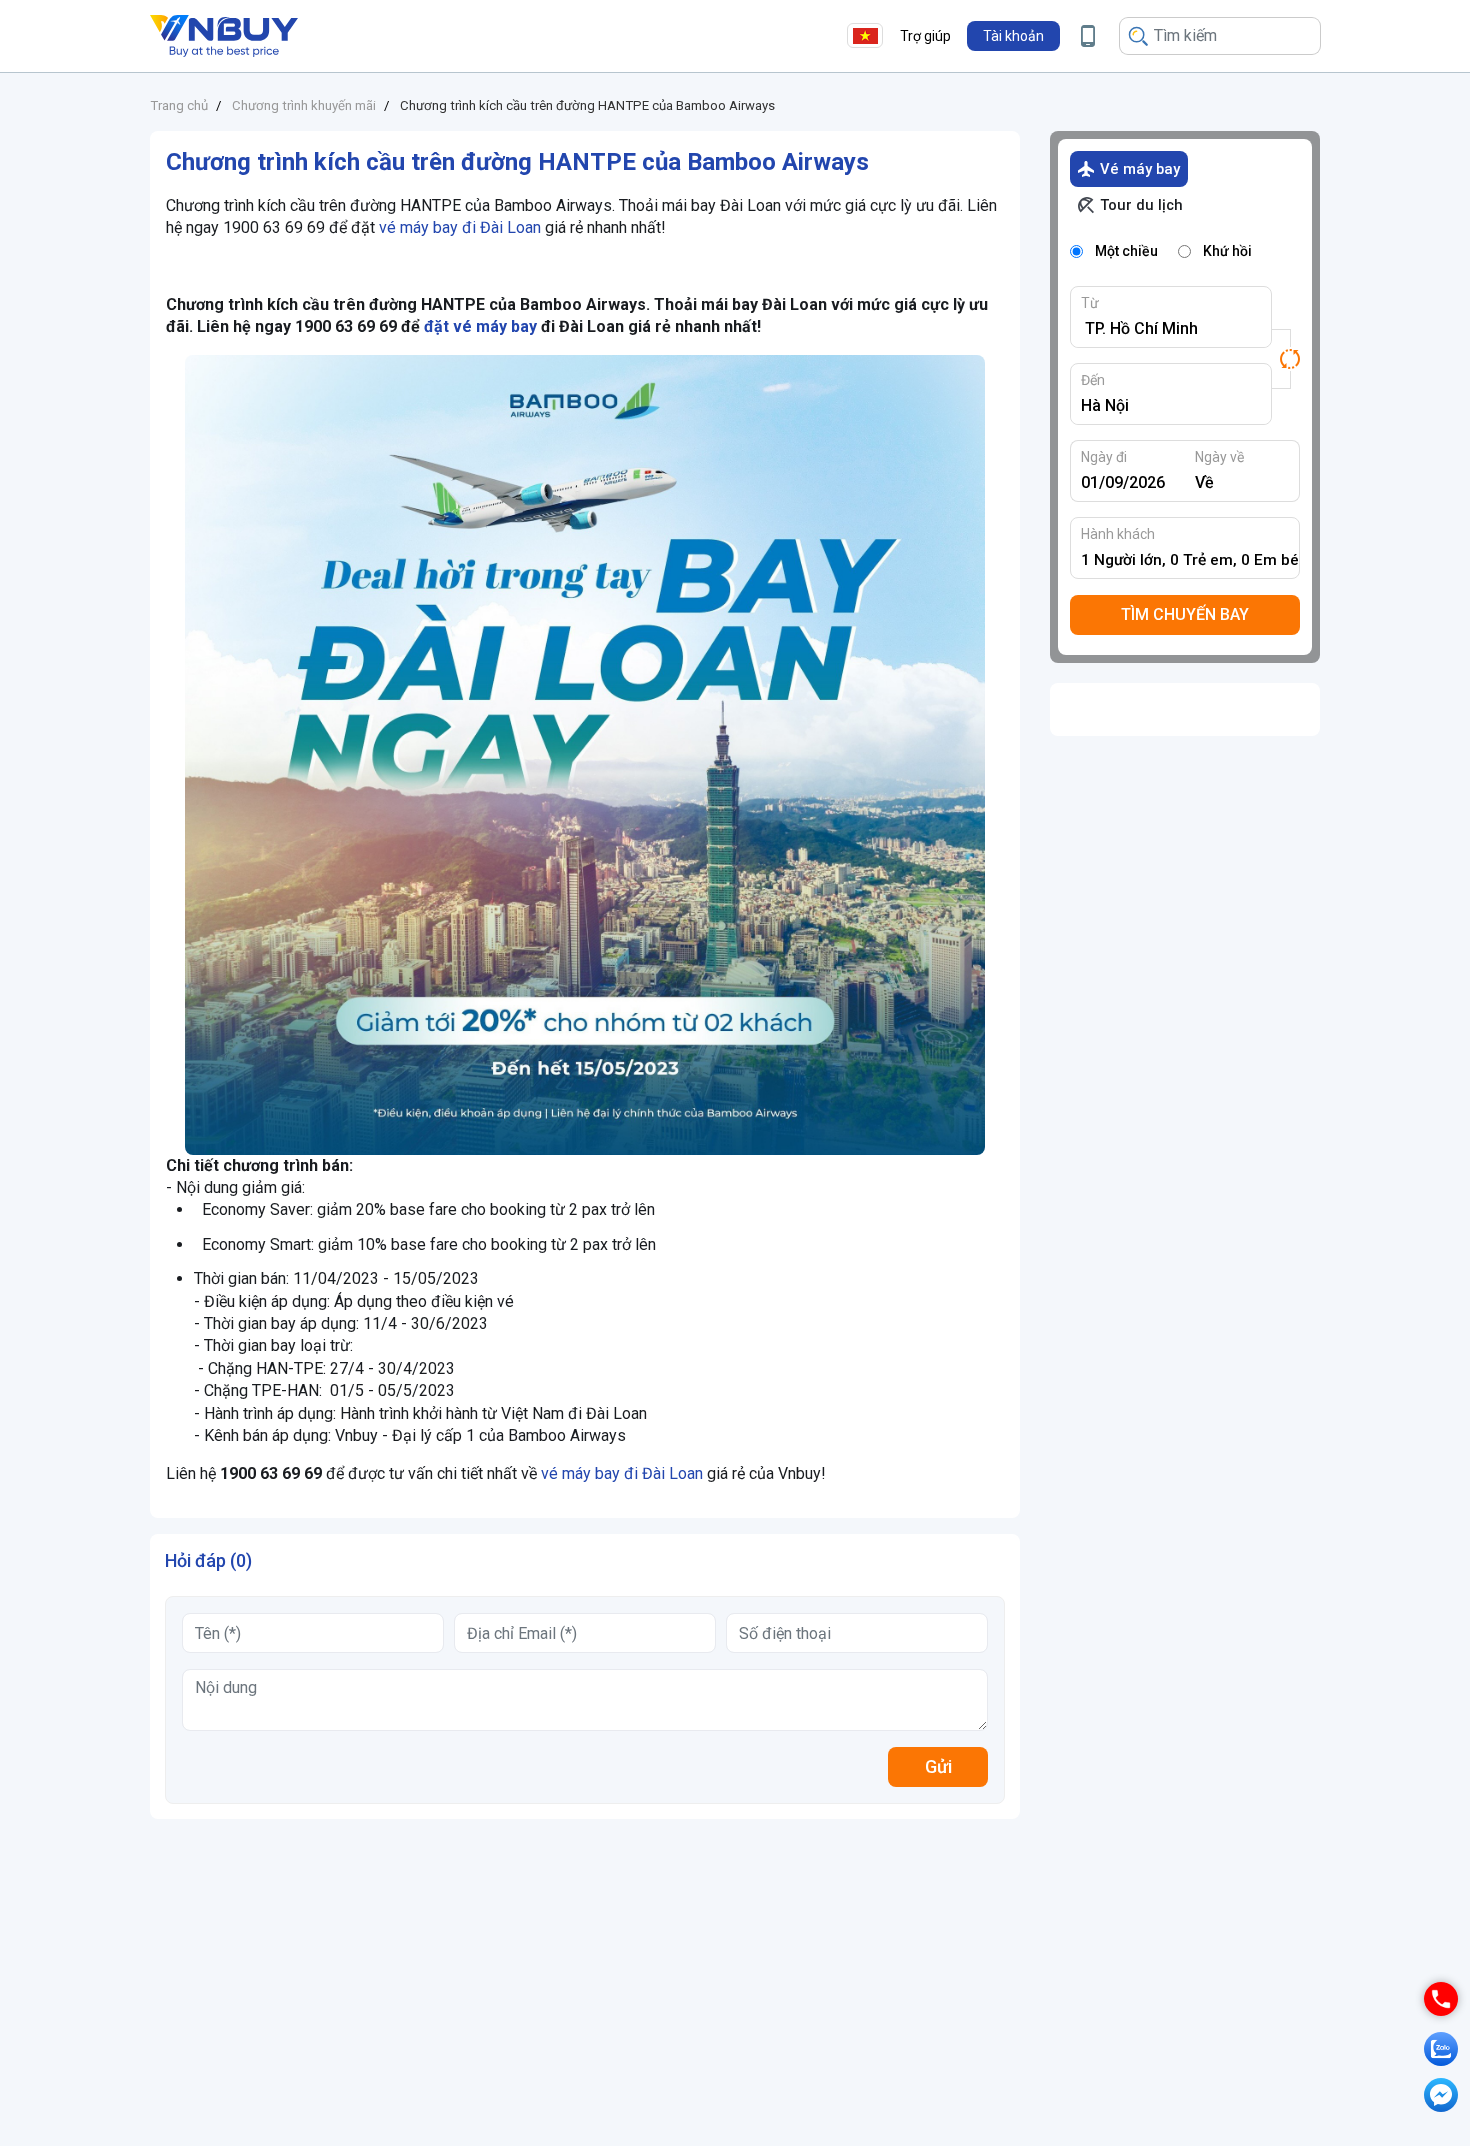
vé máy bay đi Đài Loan (460, 227)
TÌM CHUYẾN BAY (1185, 614)
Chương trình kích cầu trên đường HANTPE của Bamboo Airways (587, 105)
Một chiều (1126, 251)
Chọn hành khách (1191, 560)
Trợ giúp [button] (925, 36)
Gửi (938, 1766)
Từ (1090, 303)
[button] (1013, 36)
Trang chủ (179, 105)
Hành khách (1118, 534)
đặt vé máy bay (480, 326)
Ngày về (1219, 457)
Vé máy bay (1140, 169)
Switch (1286, 359)
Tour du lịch (1141, 205)
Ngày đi (1104, 457)
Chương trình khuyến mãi (304, 105)
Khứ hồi (1227, 251)
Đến (1093, 380)
